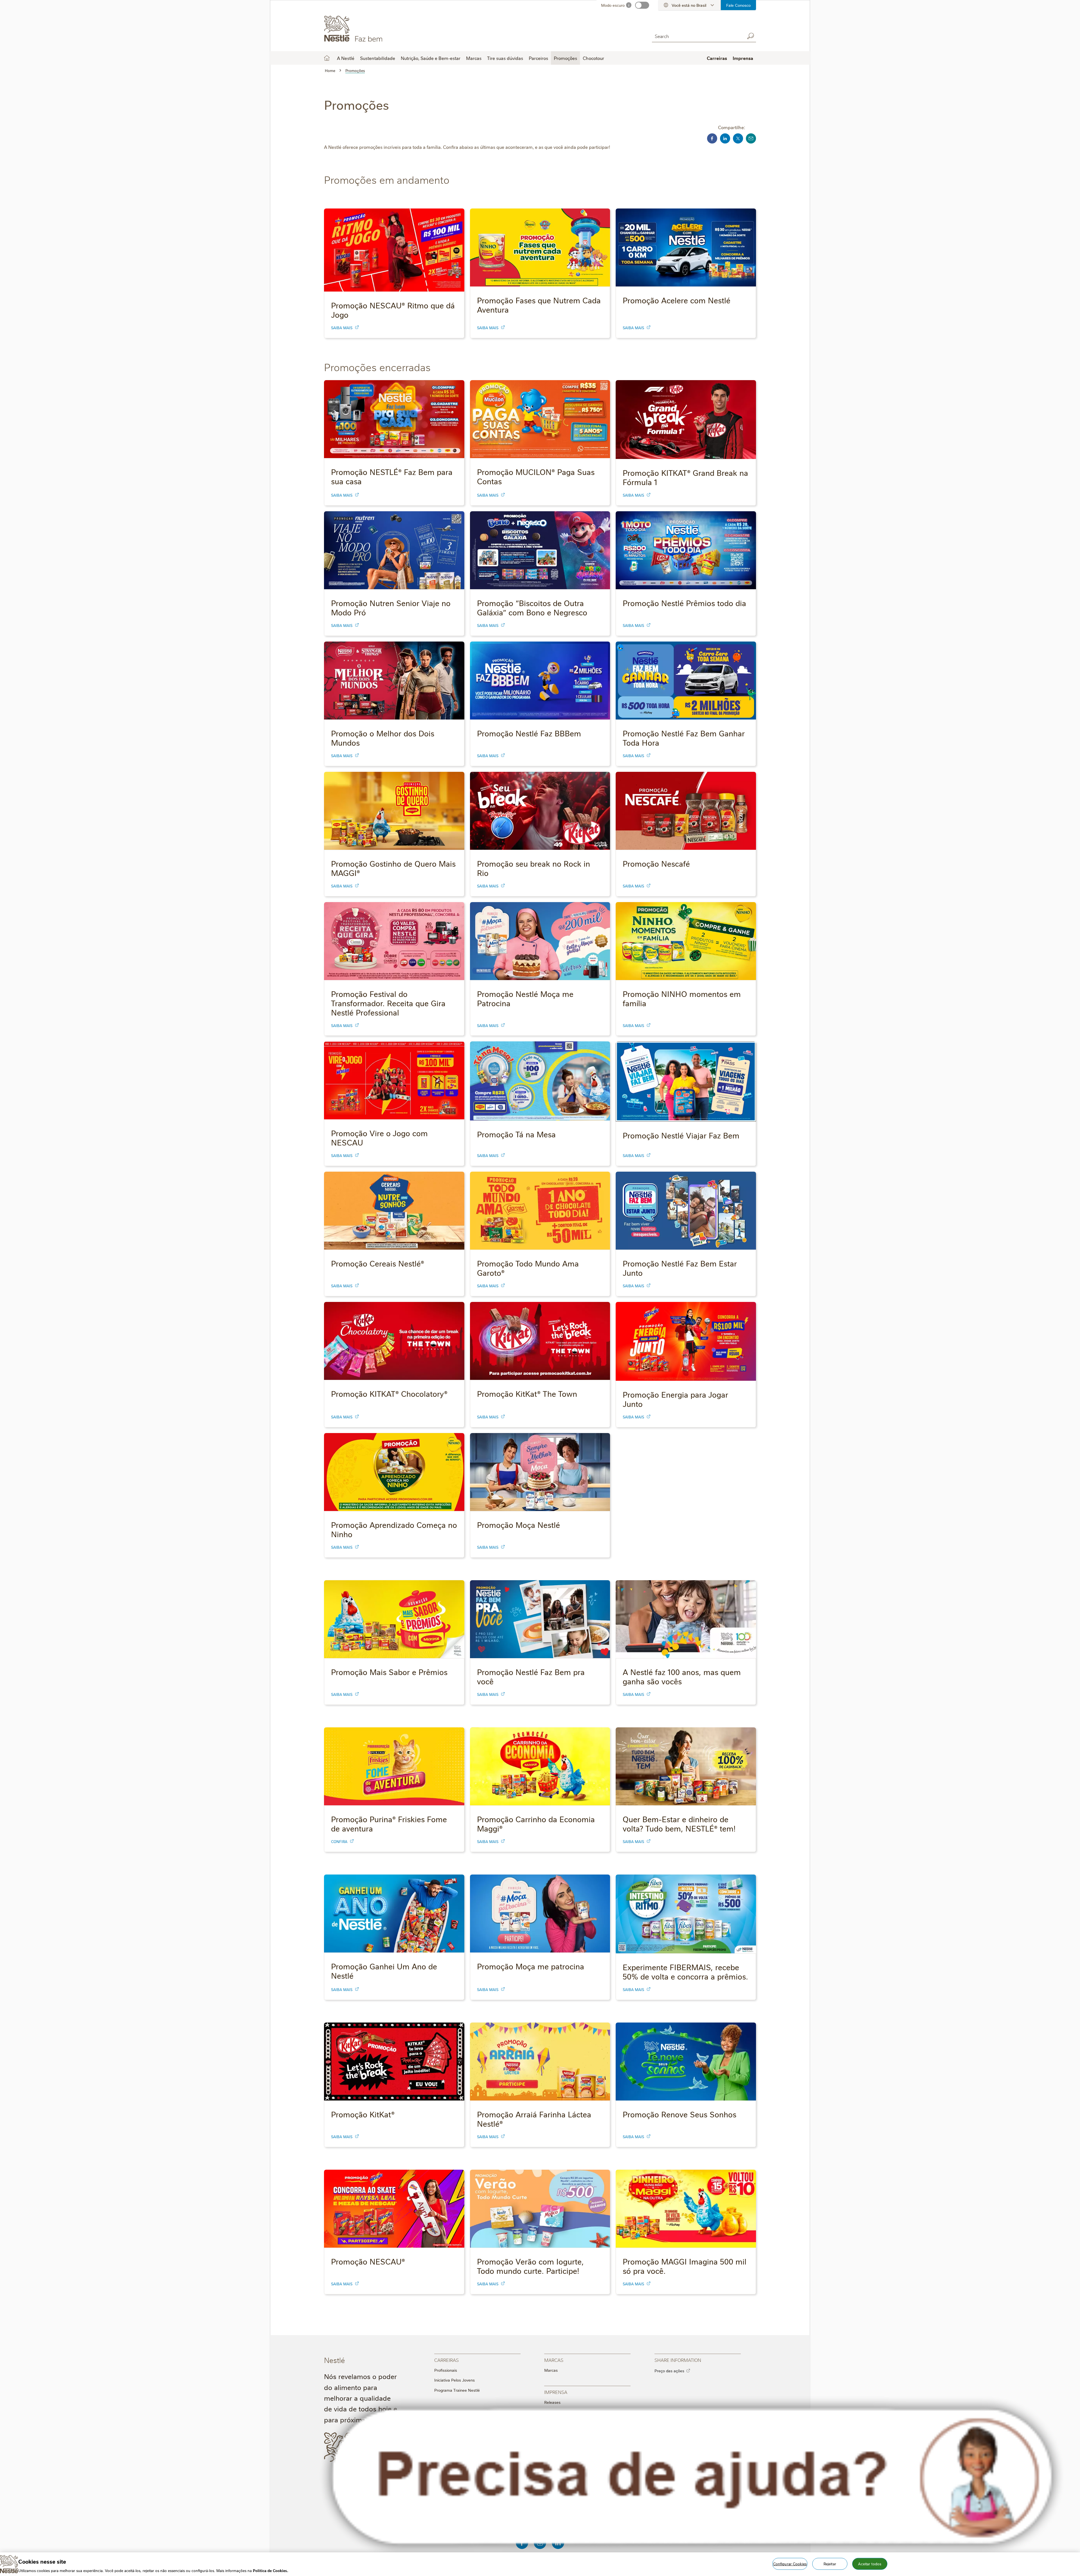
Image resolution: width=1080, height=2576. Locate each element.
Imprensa (743, 58)
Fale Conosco (738, 5)
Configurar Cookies (790, 2563)
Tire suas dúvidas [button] (505, 58)
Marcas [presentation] (554, 2360)
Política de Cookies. (271, 2570)
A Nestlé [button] (346, 58)
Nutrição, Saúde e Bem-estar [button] (431, 58)
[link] (357, 327)
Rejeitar (830, 2563)
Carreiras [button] (717, 58)
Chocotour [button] (593, 58)
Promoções (565, 58)
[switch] (642, 5)
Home (327, 58)
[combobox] (697, 36)
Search (750, 36)
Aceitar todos (870, 2563)
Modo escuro (613, 5)
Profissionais (446, 2370)
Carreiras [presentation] (446, 2360)
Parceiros (538, 58)
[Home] (375, 29)
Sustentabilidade (378, 58)
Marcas (551, 2370)
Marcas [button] (474, 58)
